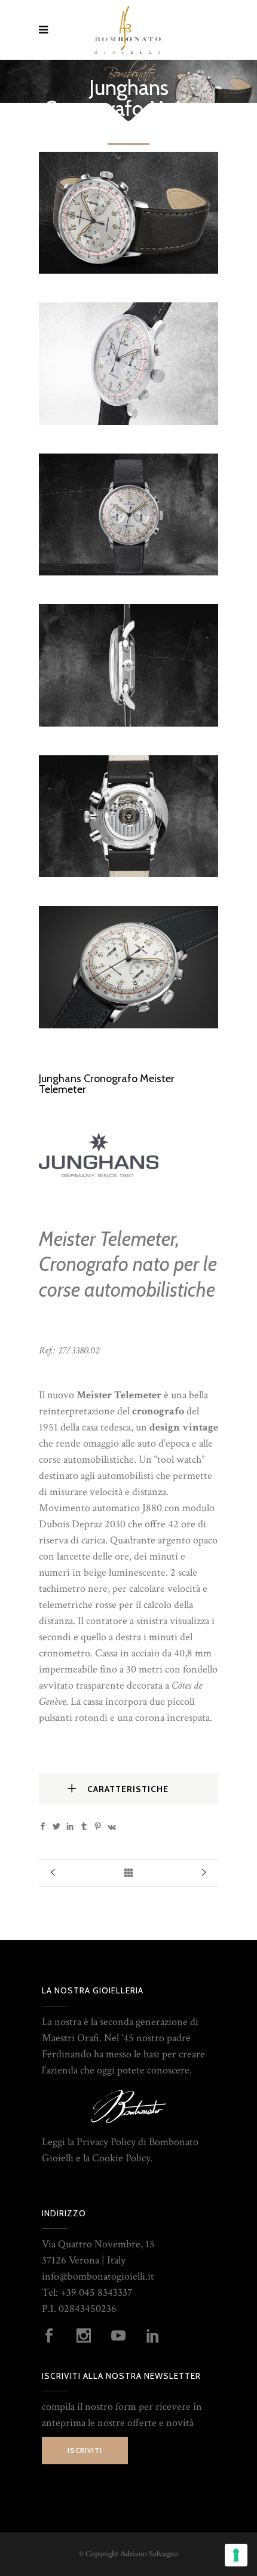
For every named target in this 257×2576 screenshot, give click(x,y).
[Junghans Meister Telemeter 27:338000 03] (128, 270)
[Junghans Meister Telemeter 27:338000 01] (128, 874)
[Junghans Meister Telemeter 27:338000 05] (128, 723)
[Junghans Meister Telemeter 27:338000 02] (128, 1025)
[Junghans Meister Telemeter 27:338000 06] (128, 422)
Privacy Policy (106, 2142)
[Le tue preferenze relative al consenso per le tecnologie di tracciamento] (236, 2555)
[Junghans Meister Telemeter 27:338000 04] (128, 572)
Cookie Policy (121, 2158)
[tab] (128, 1789)
